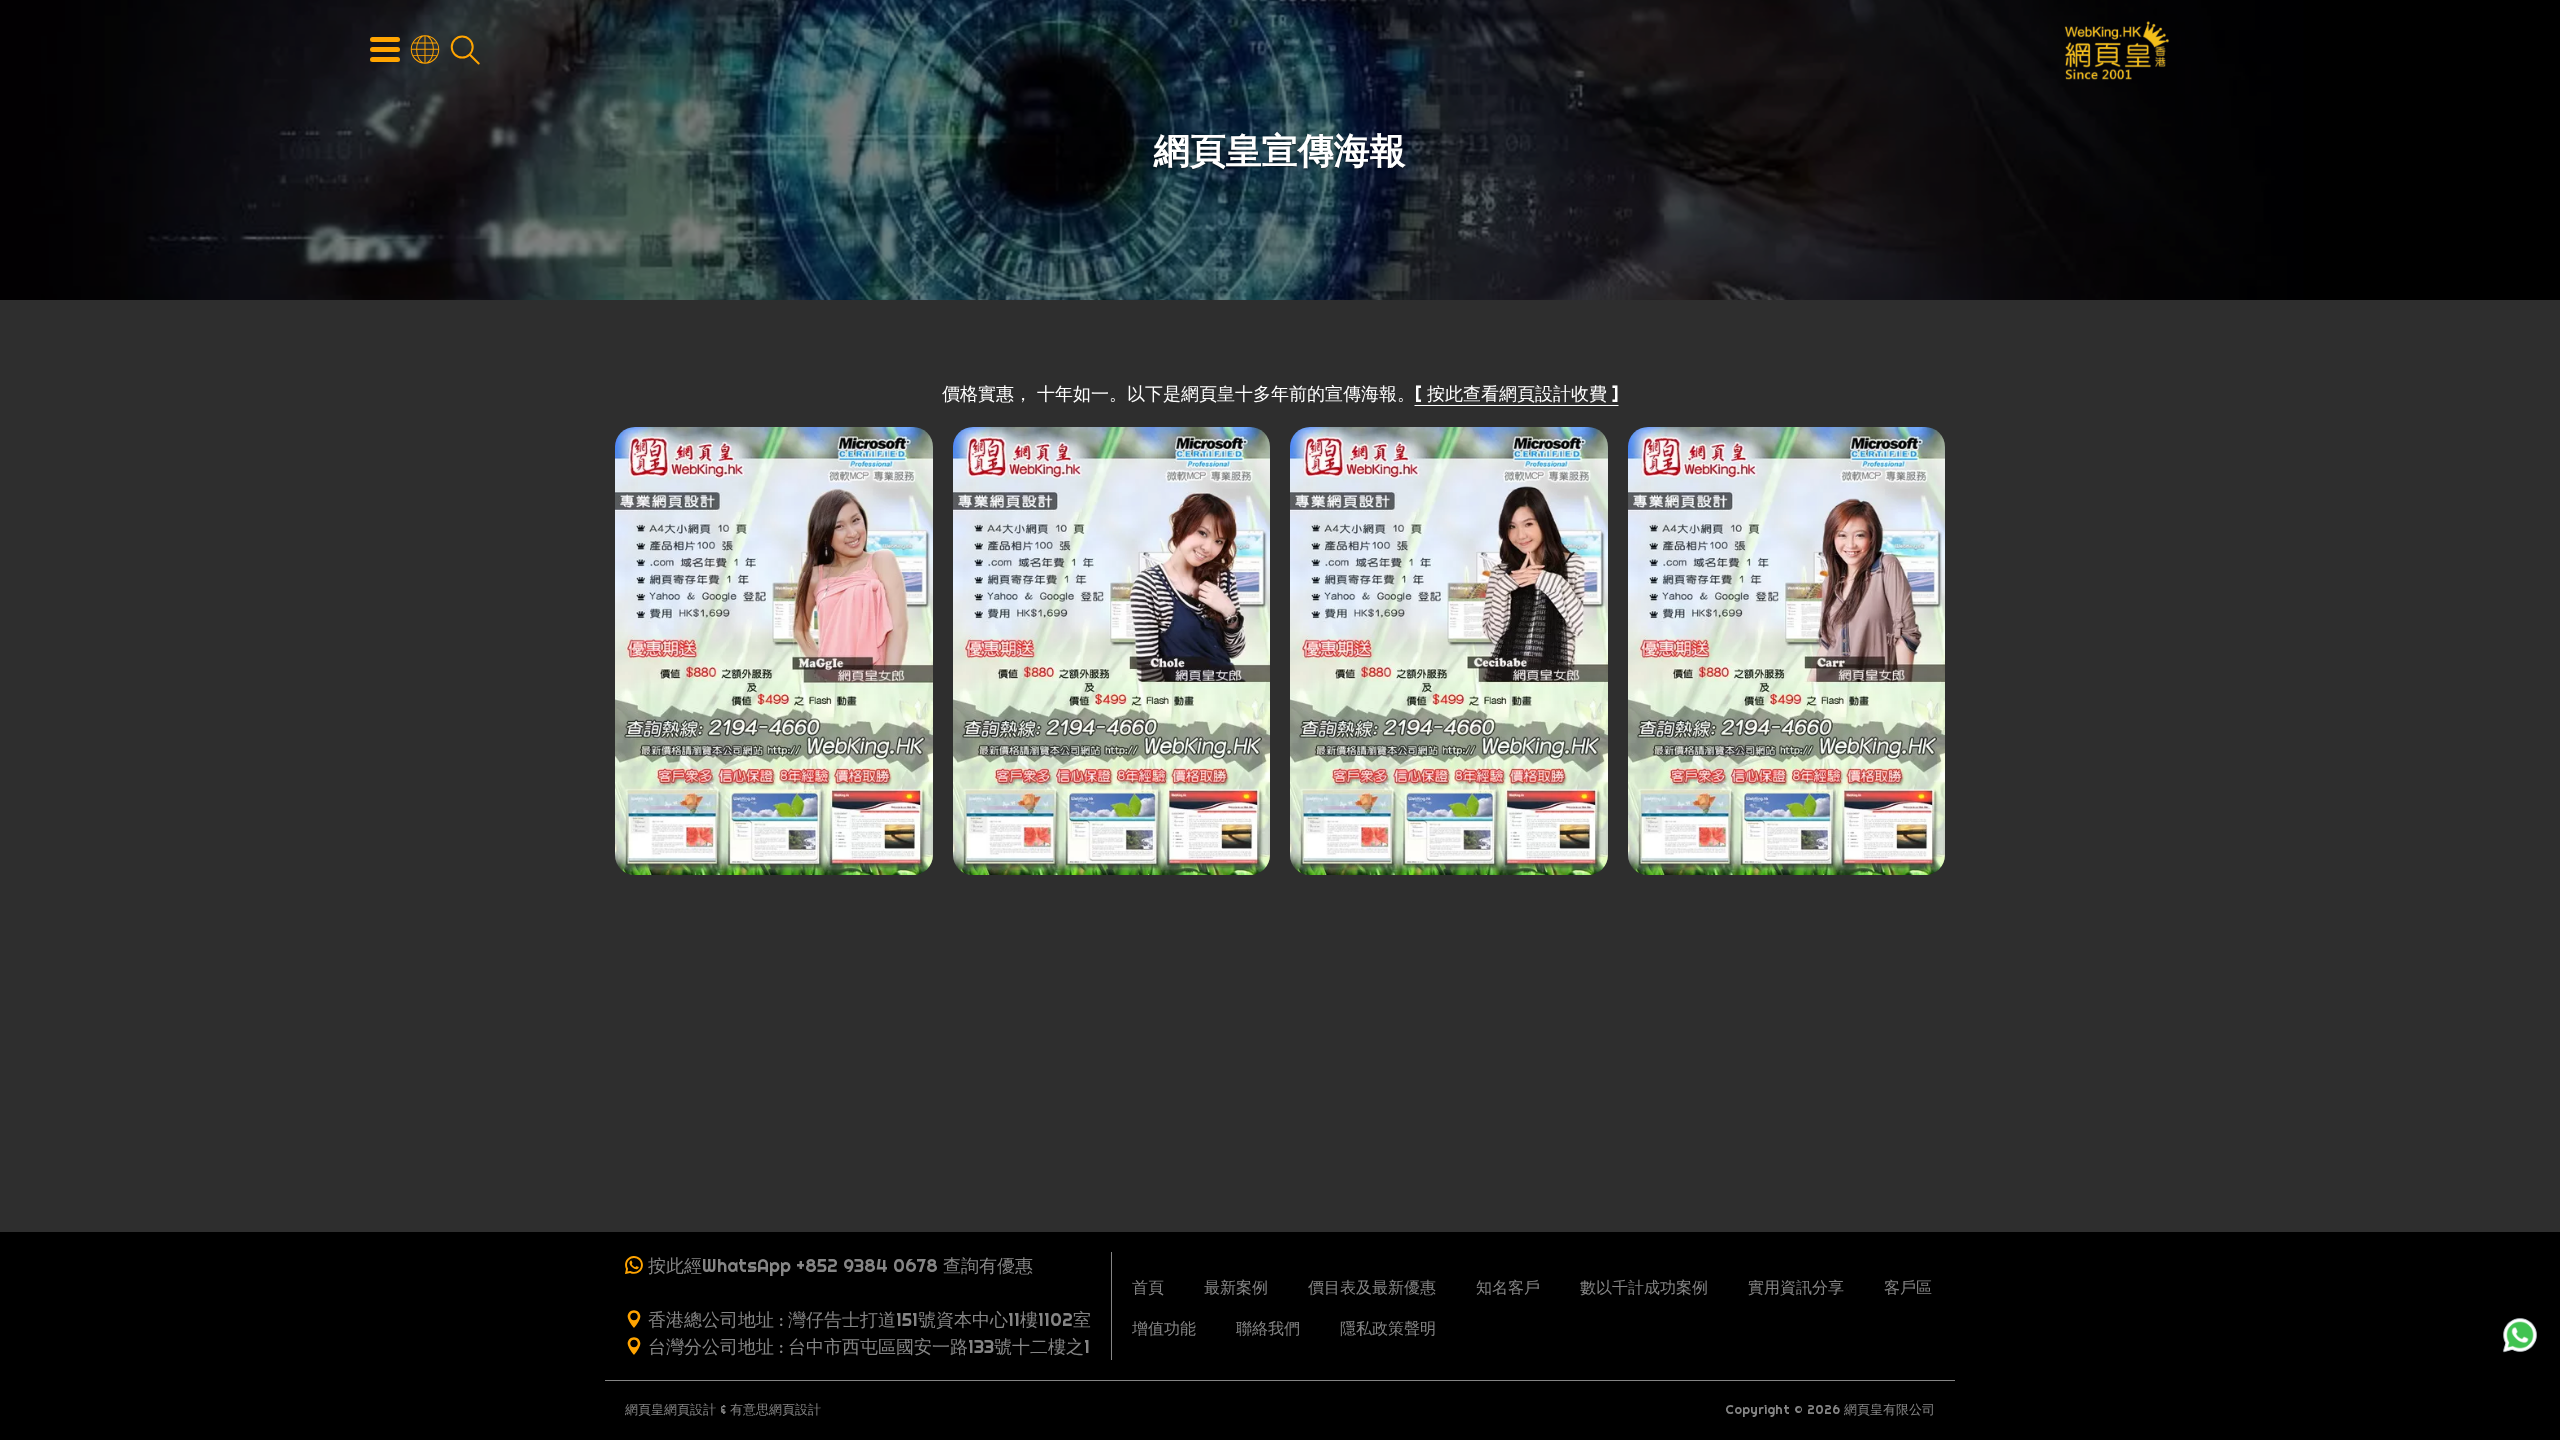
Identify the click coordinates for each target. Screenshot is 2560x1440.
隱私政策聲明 (1388, 1328)
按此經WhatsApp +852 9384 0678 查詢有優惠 (840, 1265)
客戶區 (1908, 1287)
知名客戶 (1508, 1287)
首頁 (1148, 1287)
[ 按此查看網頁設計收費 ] (1517, 393)
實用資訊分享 (1796, 1287)
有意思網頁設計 (775, 1409)
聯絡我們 (1268, 1328)
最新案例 (1236, 1287)
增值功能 (1164, 1328)
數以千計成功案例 (1644, 1287)
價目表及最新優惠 (1372, 1287)
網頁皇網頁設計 (670, 1409)
